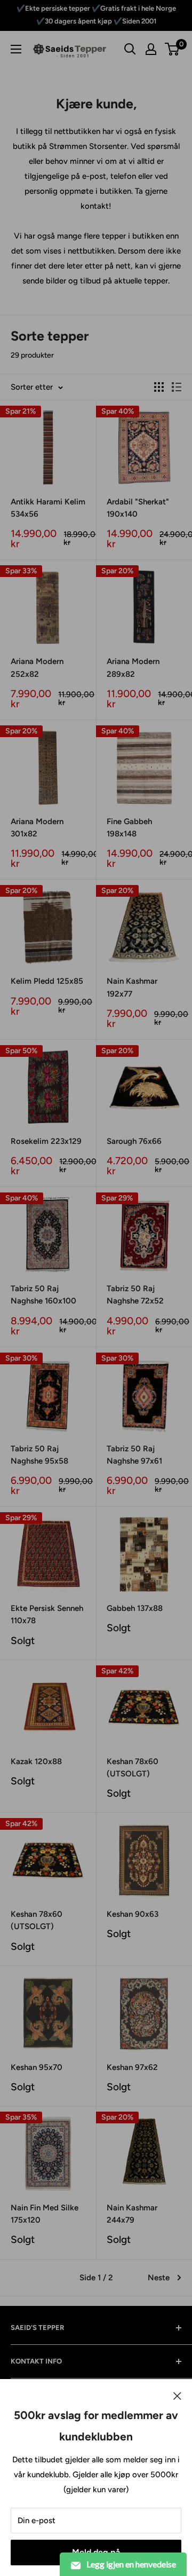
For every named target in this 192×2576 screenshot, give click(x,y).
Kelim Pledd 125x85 (47, 981)
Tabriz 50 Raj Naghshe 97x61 (134, 1455)
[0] (173, 49)
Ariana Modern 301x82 (37, 828)
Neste (159, 2278)
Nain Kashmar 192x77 (132, 987)
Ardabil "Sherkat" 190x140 (138, 508)
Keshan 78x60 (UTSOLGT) (133, 1768)
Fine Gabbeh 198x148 (129, 828)
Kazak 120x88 (36, 1761)
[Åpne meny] (16, 49)
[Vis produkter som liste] (177, 387)
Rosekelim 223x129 (46, 1141)
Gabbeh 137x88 (135, 1608)
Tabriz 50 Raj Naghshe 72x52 (135, 1295)
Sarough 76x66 (134, 1141)
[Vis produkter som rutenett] (159, 387)
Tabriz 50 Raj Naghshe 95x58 (39, 1455)
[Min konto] (151, 49)
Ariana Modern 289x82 (133, 667)
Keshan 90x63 (133, 1914)
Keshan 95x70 (37, 2067)
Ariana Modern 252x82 (37, 667)
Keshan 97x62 (132, 2067)
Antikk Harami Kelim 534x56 (48, 508)
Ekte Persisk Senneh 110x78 (47, 1614)
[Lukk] (177, 2395)
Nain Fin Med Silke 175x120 (45, 2214)
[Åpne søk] (130, 49)
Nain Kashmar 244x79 (132, 2214)
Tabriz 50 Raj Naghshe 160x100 (43, 1295)
